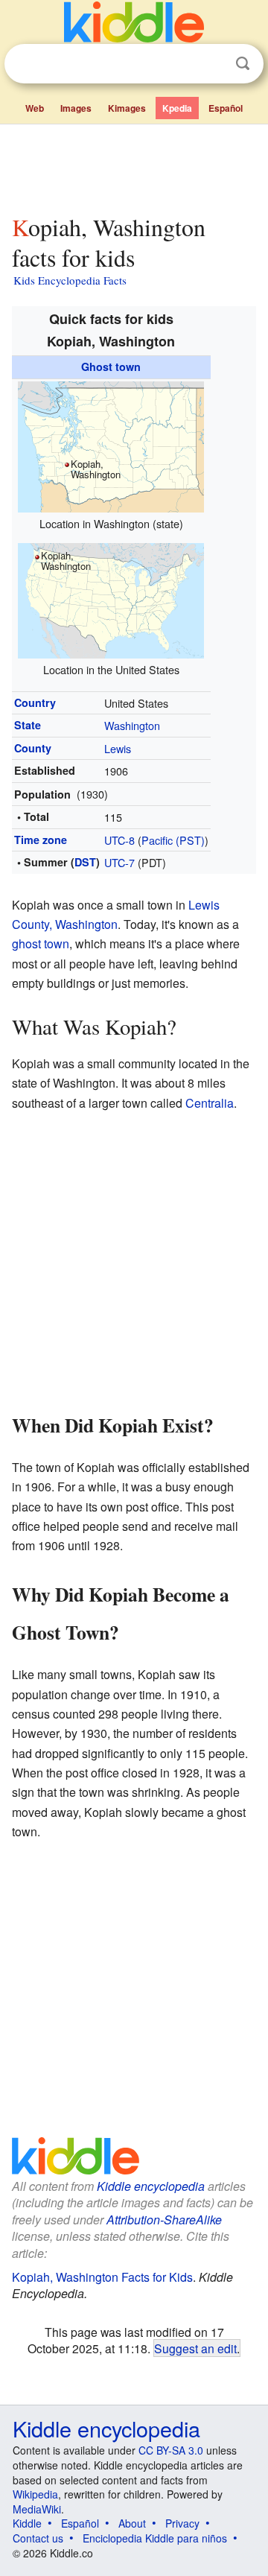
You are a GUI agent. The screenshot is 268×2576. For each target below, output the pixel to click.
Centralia (210, 1103)
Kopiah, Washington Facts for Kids (102, 2277)
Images (76, 108)
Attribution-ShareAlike (164, 2220)
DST (85, 862)
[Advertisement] (134, 166)
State (28, 725)
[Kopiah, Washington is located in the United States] (111, 599)
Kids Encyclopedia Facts (70, 280)
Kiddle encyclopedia (151, 2186)
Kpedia (177, 108)
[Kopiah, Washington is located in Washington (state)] (111, 445)
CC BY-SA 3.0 (171, 2450)
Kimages (127, 108)
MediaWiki (37, 2509)
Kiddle (27, 2523)
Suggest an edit (195, 2348)
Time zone (41, 840)
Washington (132, 725)
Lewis (118, 748)
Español (226, 108)
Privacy (182, 2523)
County (33, 748)
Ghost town (111, 367)
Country (35, 702)
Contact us (38, 2538)
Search (243, 64)
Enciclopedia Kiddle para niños (155, 2538)
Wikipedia (35, 2494)
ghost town (41, 943)
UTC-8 (119, 840)
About (132, 2523)
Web (35, 108)
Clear (212, 64)
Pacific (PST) (173, 840)
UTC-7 (119, 862)
